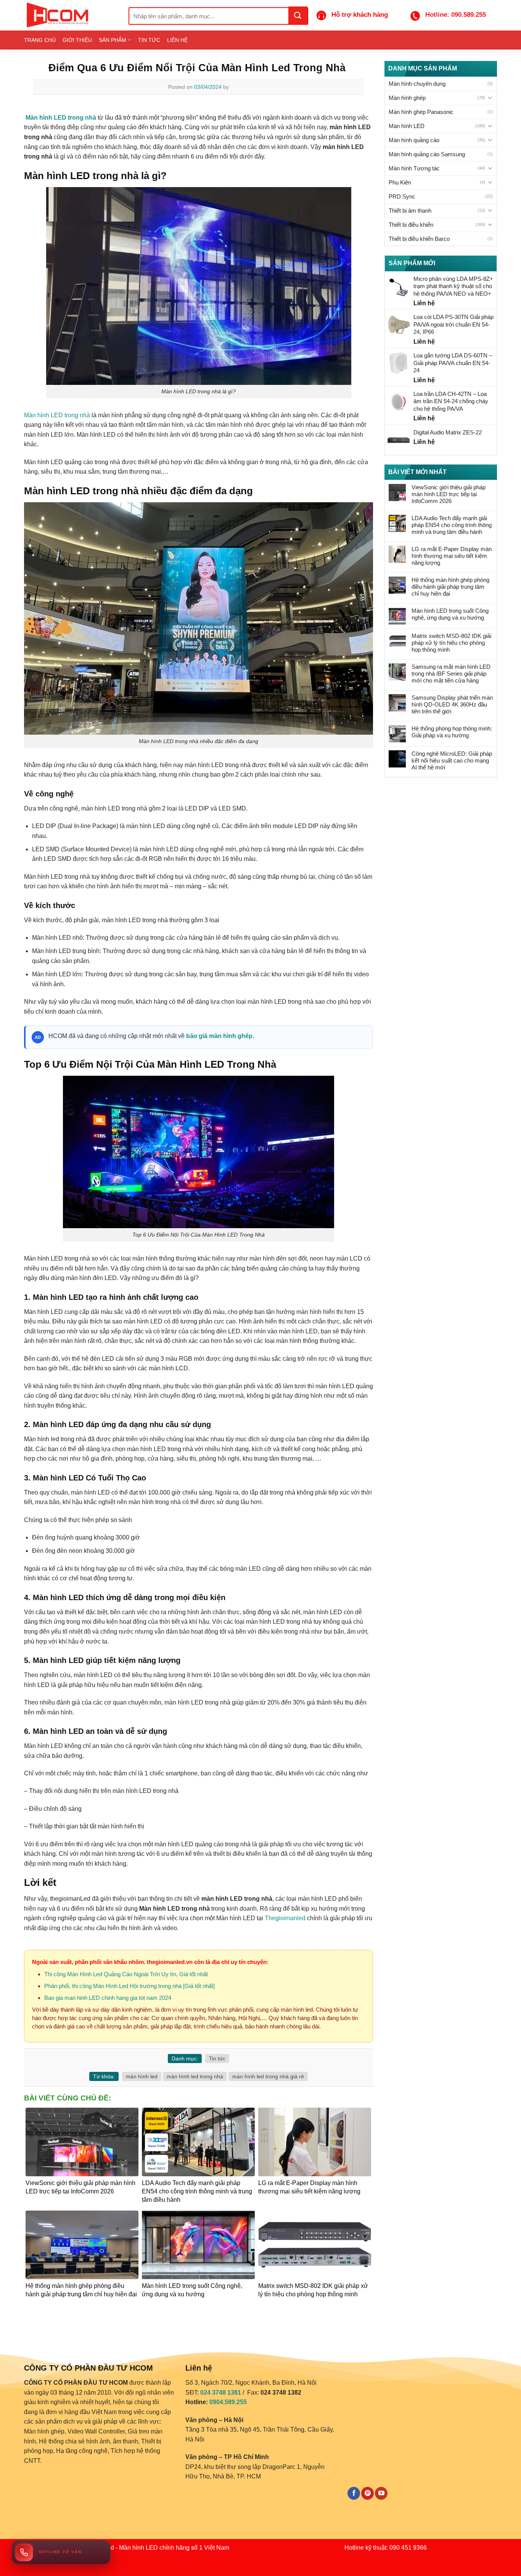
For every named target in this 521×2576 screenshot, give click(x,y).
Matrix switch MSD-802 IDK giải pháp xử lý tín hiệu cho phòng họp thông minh (451, 643)
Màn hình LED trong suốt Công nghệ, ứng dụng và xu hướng (450, 614)
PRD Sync (402, 196)
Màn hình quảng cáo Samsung (427, 154)
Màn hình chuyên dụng (417, 84)
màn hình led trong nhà (195, 2076)
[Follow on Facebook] (354, 2493)
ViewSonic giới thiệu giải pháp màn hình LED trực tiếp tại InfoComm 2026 (449, 494)
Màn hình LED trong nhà (57, 415)
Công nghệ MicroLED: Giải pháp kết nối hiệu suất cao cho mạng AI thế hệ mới (452, 760)
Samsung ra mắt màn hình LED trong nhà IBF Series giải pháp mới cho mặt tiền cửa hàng (451, 674)
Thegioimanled (285, 1918)
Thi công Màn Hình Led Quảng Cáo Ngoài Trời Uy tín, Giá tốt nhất (126, 1974)
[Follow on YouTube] (381, 2493)
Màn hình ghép (407, 98)
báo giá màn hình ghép (219, 1036)
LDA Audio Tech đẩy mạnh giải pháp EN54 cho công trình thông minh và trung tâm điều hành (452, 525)
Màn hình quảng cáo (414, 140)
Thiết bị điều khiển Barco (419, 239)
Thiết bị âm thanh (410, 211)
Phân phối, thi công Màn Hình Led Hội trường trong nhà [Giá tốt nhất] (129, 1986)
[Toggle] (490, 98)
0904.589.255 (228, 2402)
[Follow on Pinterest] (367, 2493)
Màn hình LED (407, 126)
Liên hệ (177, 40)
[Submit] (298, 15)
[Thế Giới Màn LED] (71, 15)
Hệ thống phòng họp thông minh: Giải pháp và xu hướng (452, 732)
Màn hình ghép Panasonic (421, 112)
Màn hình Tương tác (414, 168)
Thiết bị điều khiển (411, 225)
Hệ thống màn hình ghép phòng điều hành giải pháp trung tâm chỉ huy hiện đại (450, 587)
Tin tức (149, 40)
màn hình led (142, 2076)
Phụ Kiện (400, 182)
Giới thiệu (77, 40)
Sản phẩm (113, 40)
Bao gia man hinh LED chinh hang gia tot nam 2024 (108, 1998)
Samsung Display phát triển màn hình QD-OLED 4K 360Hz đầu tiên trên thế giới (452, 704)
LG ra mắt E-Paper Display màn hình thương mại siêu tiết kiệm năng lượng (452, 556)
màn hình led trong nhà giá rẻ (268, 2076)
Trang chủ (40, 40)
